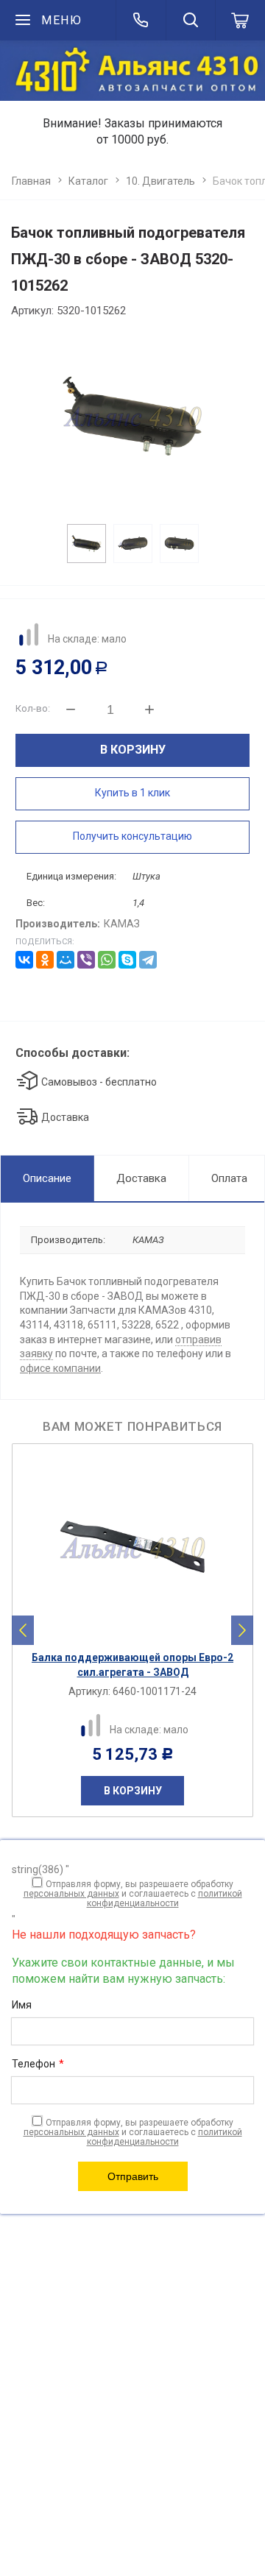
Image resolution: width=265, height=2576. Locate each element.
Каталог (88, 181)
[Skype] (127, 960)
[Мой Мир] (66, 960)
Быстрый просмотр (141, 1631)
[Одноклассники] (45, 960)
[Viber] (86, 960)
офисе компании (60, 1368)
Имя (22, 2005)
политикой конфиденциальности (165, 1899)
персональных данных (71, 1894)
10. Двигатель (160, 181)
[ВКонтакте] (24, 960)
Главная (31, 181)
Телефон (38, 2064)
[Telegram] (148, 960)
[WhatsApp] (107, 960)
